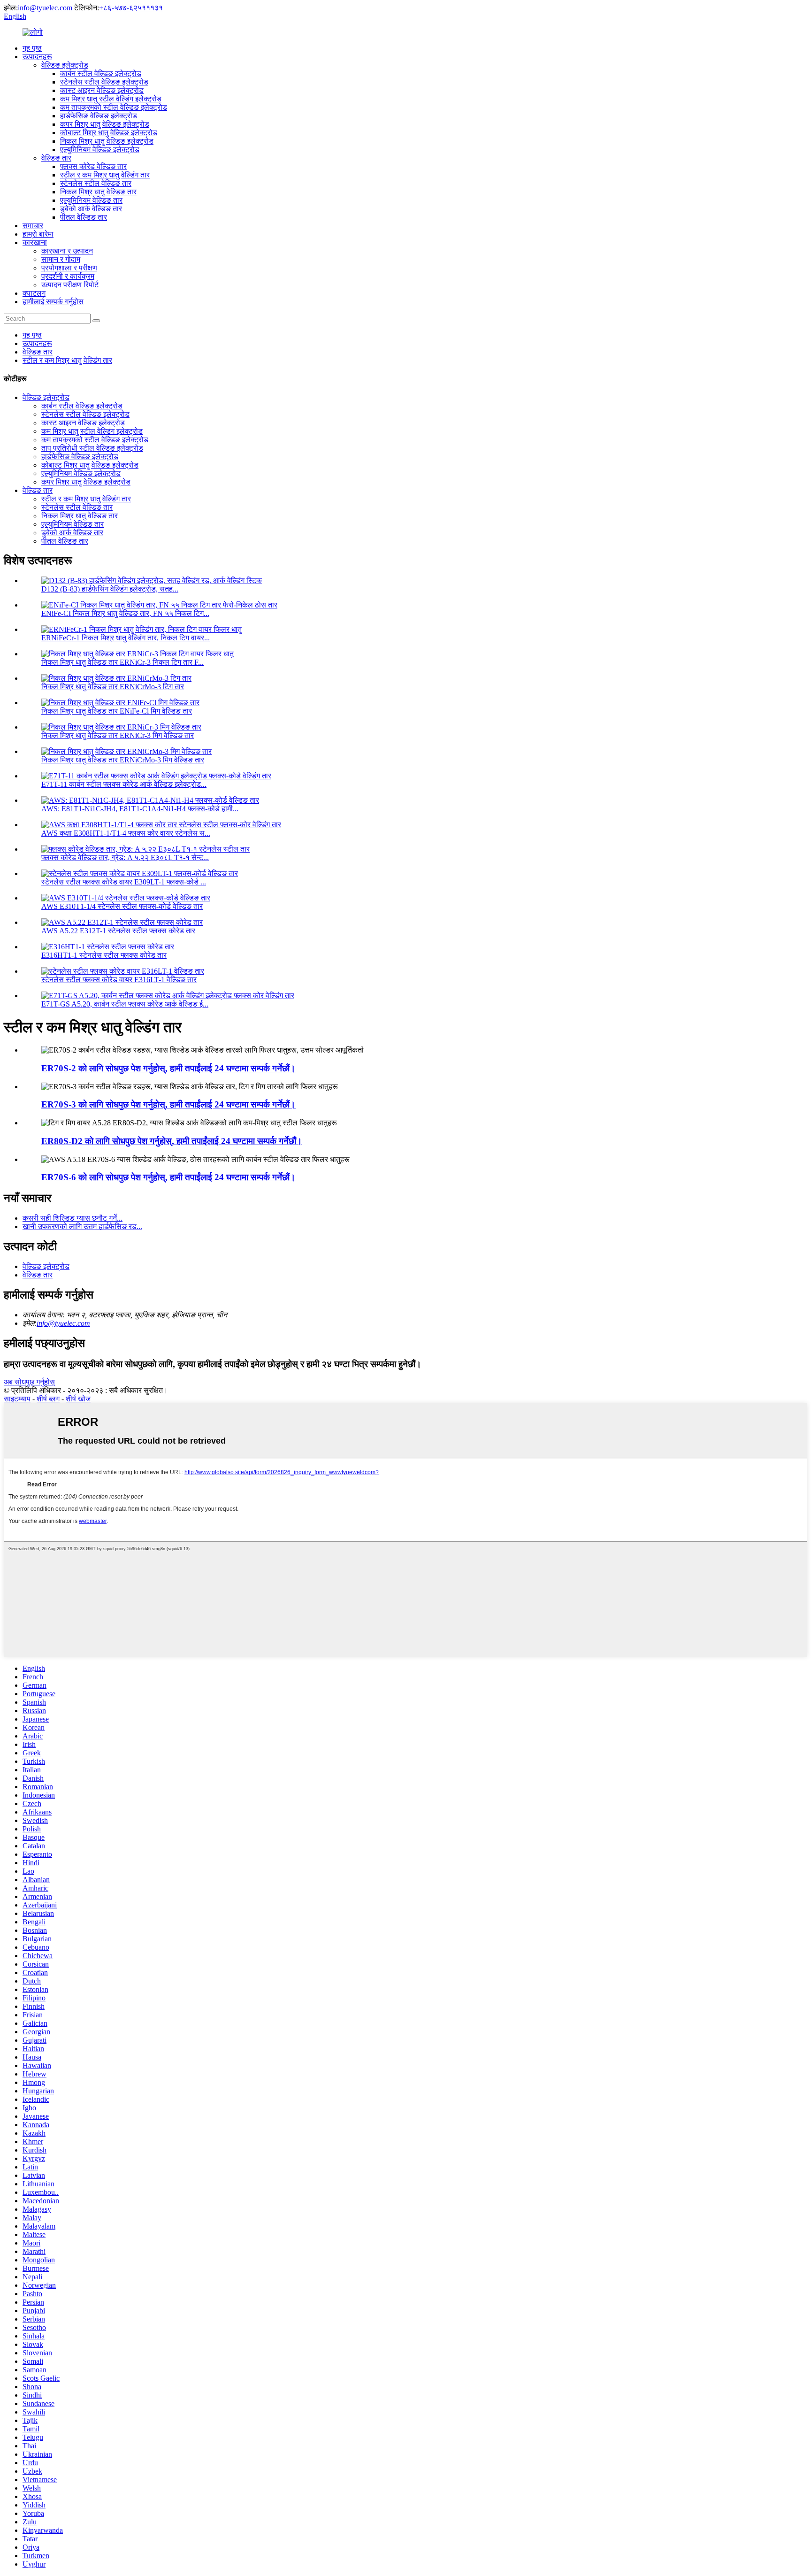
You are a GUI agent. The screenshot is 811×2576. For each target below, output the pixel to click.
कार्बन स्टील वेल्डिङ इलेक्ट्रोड (101, 73)
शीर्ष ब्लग (48, 1399)
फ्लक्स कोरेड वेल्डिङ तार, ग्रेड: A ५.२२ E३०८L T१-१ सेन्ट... (125, 857)
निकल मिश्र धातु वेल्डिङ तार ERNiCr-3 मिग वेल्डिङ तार (118, 735)
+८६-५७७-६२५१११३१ (131, 8)
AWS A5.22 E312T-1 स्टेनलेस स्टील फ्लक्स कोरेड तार (118, 931)
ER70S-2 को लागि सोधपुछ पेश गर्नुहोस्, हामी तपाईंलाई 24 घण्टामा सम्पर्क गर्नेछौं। (168, 1068)
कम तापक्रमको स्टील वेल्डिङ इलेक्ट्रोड (114, 107)
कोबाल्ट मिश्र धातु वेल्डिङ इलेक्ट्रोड (109, 133)
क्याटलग (34, 293)
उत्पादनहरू (37, 57)
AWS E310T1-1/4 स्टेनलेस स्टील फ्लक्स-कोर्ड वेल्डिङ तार (122, 906)
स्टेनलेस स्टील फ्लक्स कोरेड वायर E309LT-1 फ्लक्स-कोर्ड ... (124, 882)
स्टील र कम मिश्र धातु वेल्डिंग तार (105, 175)
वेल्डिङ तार (56, 158)
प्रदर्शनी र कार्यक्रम (68, 276)
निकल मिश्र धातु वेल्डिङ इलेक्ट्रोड (107, 141)
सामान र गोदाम (61, 259)
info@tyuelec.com (45, 8)
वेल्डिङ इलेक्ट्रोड (65, 65)
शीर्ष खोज (78, 1399)
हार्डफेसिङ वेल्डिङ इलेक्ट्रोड (99, 116)
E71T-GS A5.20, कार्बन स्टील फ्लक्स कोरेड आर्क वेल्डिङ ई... (125, 1004)
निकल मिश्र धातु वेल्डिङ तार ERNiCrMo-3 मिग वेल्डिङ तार (123, 760)
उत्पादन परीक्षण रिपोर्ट (70, 285)
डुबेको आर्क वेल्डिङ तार (91, 209)
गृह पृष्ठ (32, 48)
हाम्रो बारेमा (38, 234)
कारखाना (35, 242)
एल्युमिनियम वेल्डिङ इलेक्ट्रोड (100, 150)
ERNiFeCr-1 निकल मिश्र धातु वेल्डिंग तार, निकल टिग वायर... (126, 638)
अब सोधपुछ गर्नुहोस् (29, 1382)
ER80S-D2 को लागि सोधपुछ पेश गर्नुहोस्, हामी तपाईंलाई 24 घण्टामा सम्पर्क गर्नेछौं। (172, 1141)
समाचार (33, 226)
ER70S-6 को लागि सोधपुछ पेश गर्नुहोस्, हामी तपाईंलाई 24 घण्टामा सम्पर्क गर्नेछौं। (168, 1177)
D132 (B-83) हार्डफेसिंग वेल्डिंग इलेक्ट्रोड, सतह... (110, 589)
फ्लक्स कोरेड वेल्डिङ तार (93, 166)
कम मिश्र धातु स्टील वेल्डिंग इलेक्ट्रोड (111, 99)
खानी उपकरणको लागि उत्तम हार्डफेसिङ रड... (82, 1226)
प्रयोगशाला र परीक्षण (69, 268)
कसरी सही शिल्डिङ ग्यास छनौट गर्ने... (73, 1218)
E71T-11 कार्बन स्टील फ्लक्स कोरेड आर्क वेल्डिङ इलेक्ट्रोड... (124, 784)
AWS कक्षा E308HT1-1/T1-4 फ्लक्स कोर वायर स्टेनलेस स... (126, 833)
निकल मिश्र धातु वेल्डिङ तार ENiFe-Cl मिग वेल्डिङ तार (117, 711)
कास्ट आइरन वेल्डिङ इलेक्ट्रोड (102, 90)
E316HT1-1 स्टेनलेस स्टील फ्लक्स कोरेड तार (104, 955)
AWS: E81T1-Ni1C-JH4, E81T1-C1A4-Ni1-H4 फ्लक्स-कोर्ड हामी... (140, 809)
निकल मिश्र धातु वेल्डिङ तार (98, 192)
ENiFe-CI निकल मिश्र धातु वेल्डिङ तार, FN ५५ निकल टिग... (125, 613)
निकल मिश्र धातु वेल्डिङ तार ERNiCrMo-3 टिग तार (113, 687)
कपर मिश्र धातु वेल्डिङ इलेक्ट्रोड (105, 124)
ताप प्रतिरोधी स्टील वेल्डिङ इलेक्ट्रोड (92, 448)
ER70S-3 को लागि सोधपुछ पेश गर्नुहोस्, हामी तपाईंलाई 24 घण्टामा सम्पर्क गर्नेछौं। (168, 1104)
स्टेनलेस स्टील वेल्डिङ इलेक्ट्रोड (104, 82)
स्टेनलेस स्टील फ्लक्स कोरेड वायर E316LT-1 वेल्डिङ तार (119, 980)
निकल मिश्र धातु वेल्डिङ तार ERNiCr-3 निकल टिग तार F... (122, 662)
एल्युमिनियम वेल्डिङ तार (91, 200)
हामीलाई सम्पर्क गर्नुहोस (53, 302)
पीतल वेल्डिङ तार (84, 217)
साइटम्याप (17, 1399)
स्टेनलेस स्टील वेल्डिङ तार (96, 183)
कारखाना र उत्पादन (67, 251)
